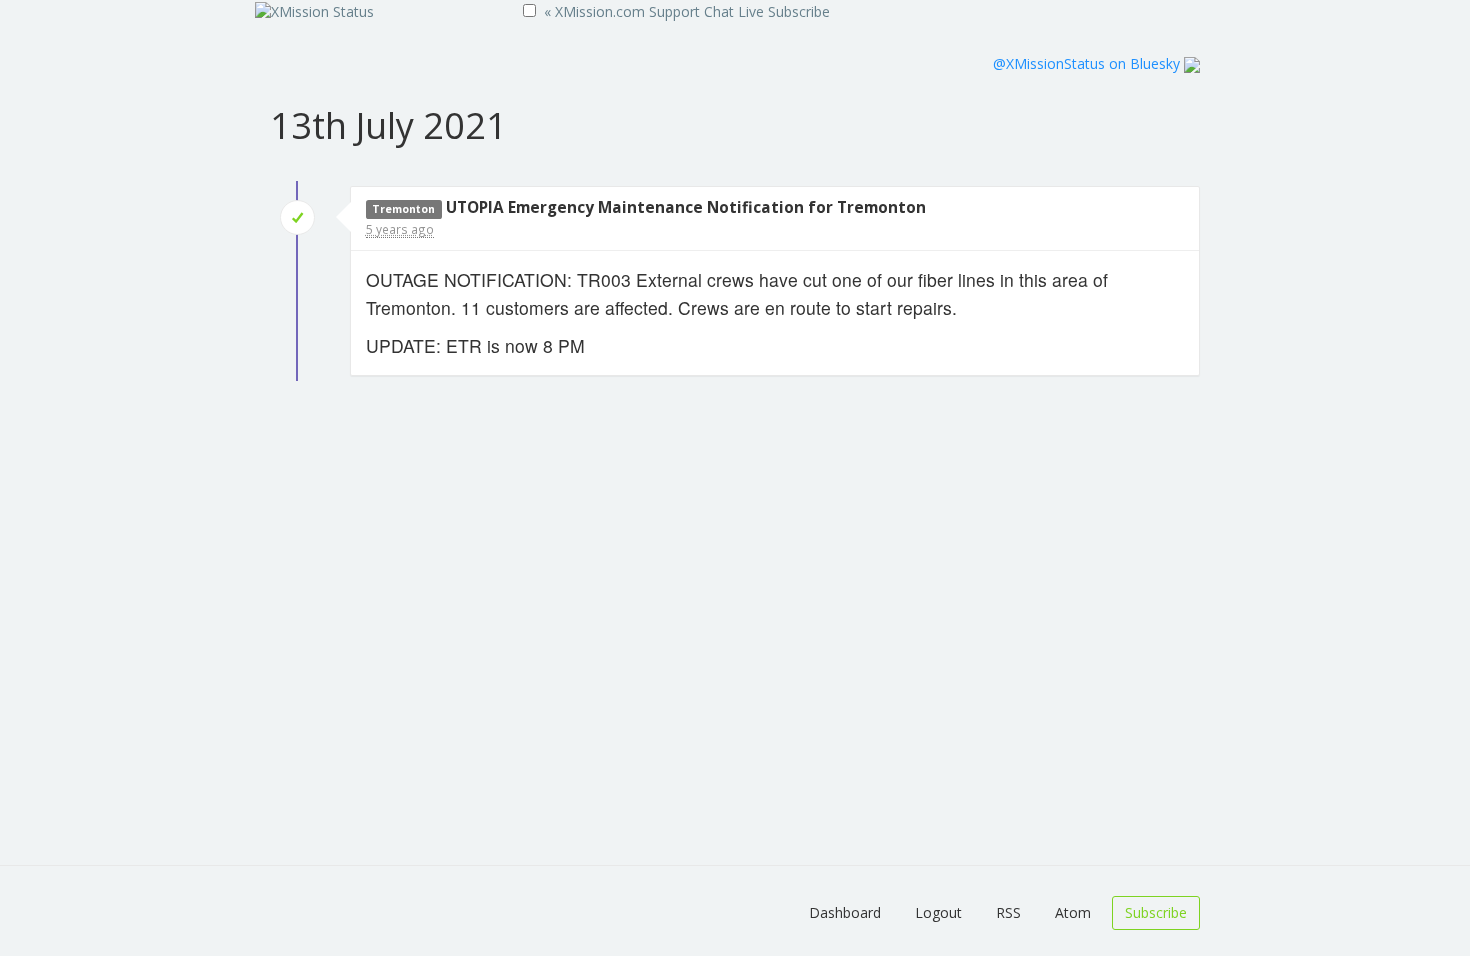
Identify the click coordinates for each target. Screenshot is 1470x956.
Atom (1073, 912)
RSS (1008, 912)
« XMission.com (594, 11)
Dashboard (845, 912)
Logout (938, 912)
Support (674, 11)
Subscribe (799, 11)
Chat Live (734, 11)
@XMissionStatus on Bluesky (1088, 63)
